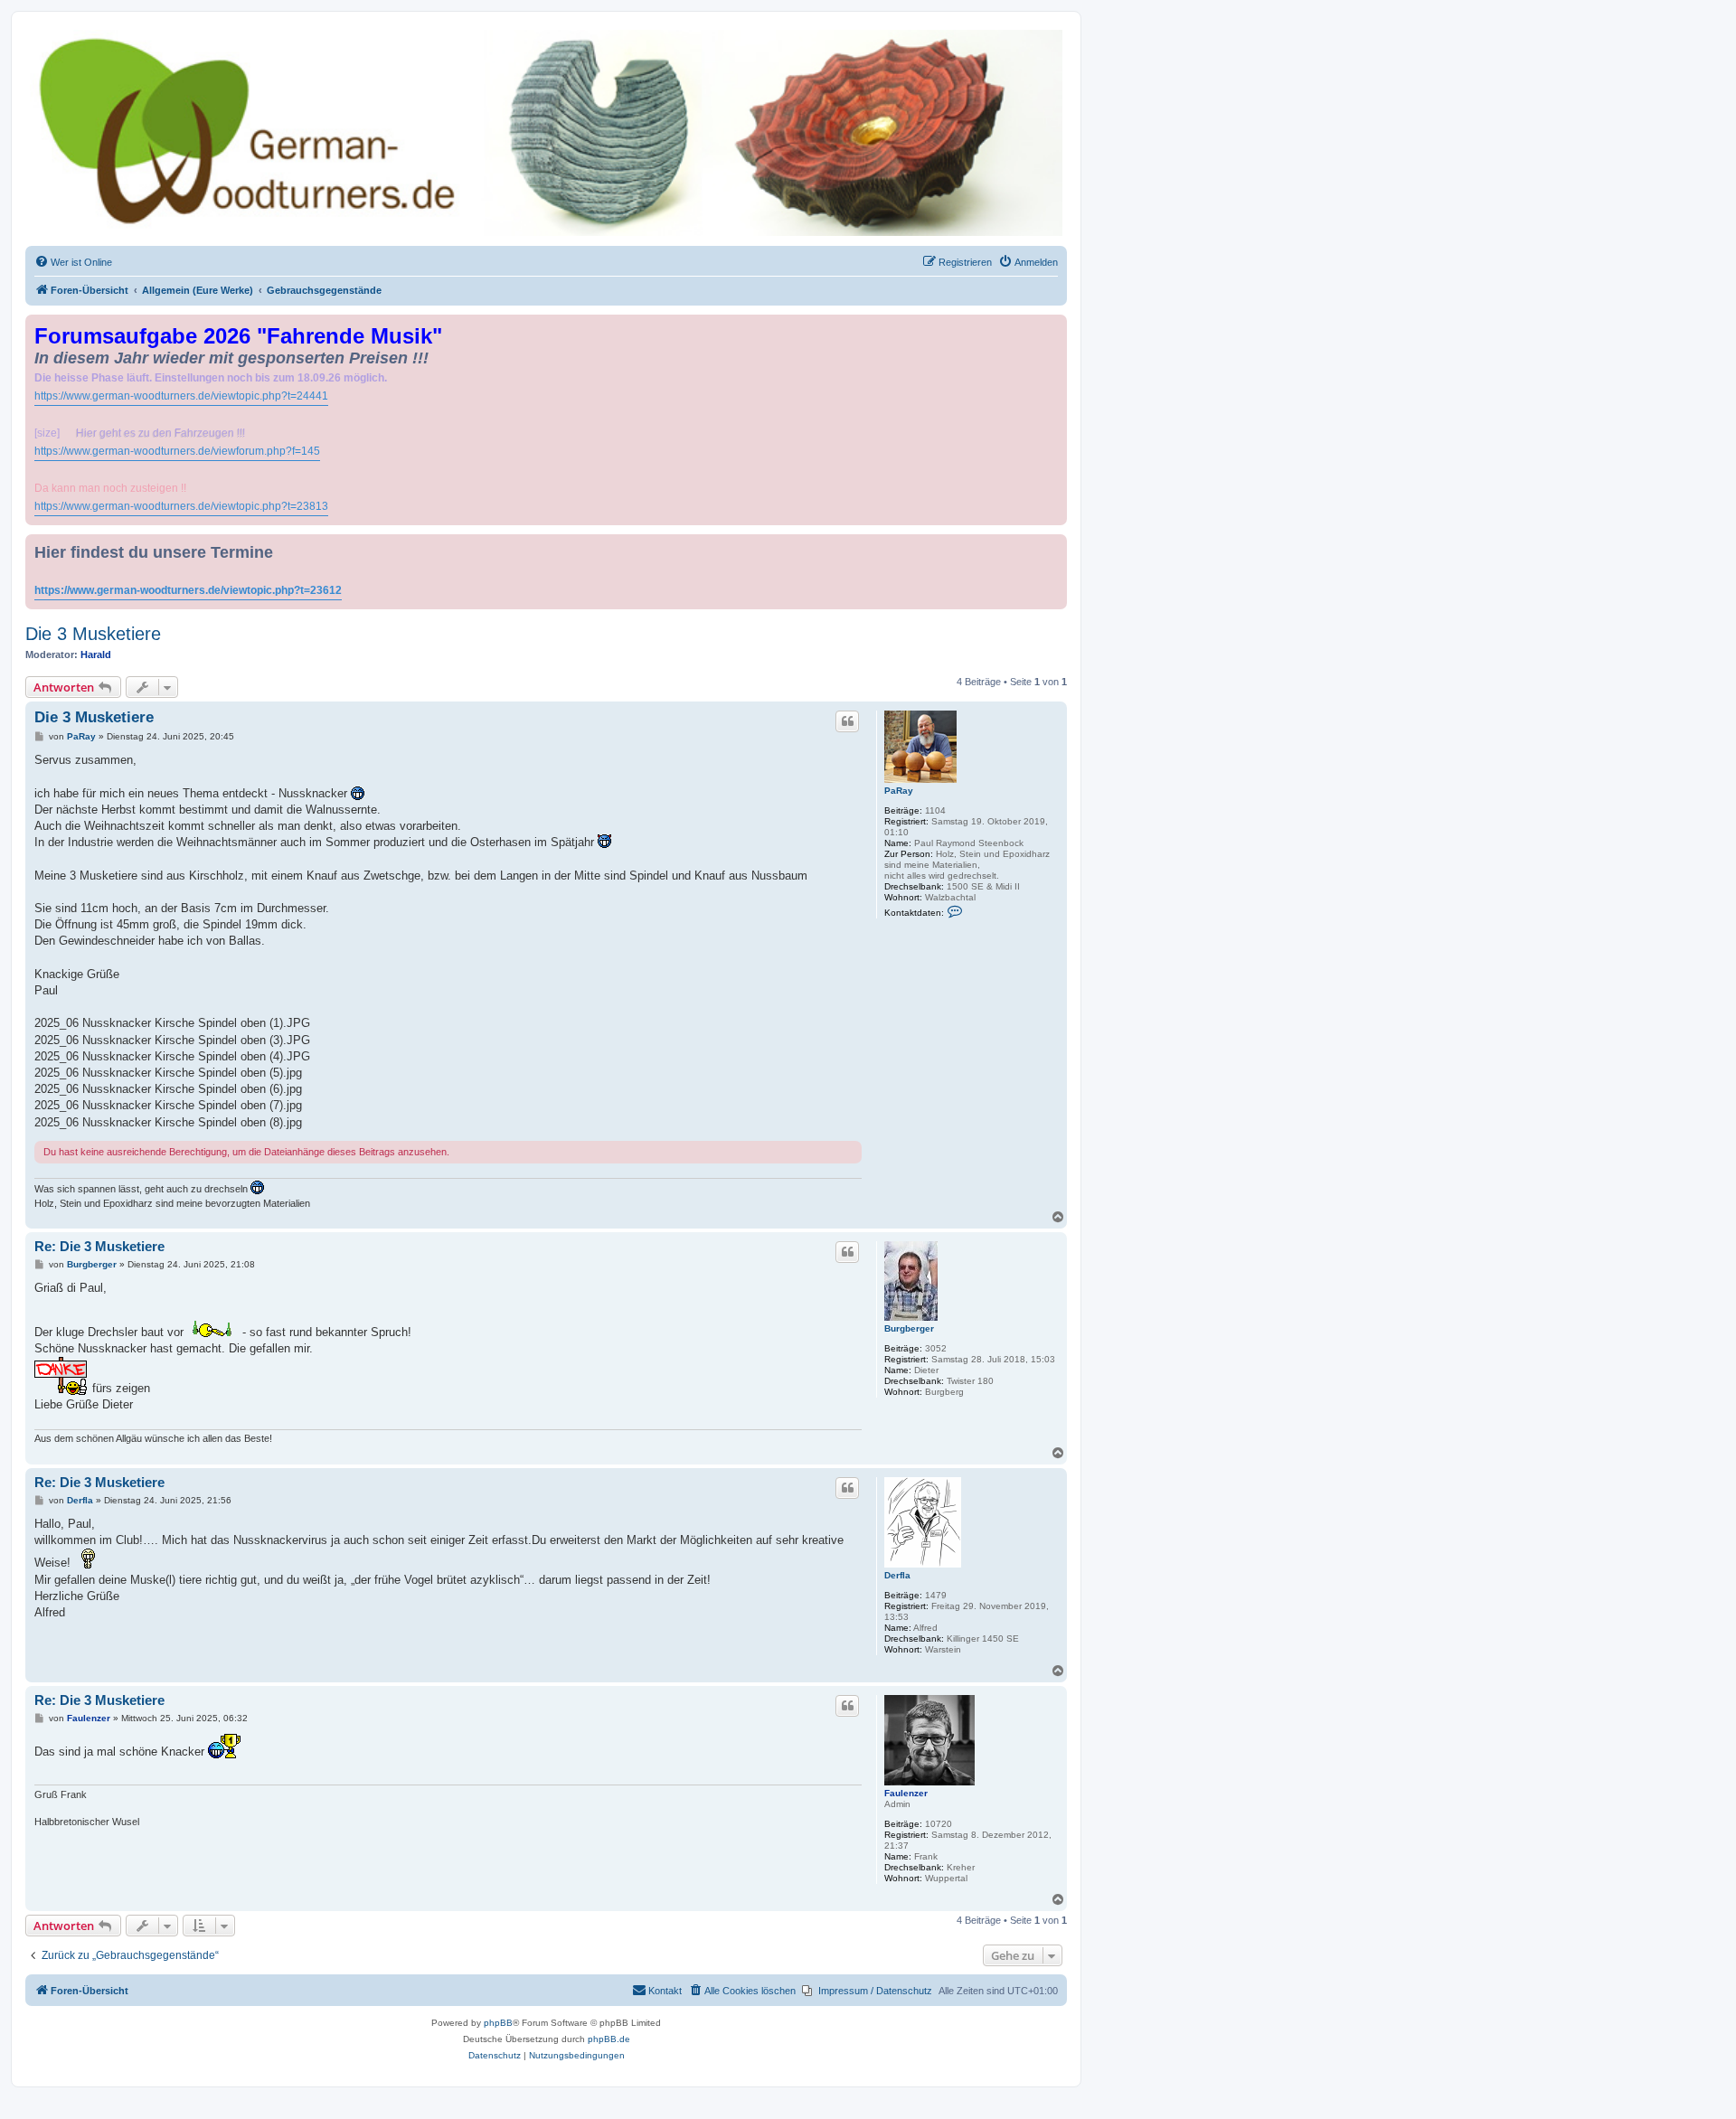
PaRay (899, 791)
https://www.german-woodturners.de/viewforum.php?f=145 (177, 451)
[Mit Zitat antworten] (847, 721)
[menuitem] (73, 262)
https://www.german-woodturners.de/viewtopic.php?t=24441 (181, 396)
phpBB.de (609, 2039)
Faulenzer (906, 1793)
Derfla (897, 1575)
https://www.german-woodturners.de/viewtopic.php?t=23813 (181, 506)
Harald (96, 655)
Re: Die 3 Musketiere (99, 1246)
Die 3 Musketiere (93, 634)
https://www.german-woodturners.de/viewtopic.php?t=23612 (188, 590)
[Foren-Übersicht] (546, 133)
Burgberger (909, 1328)
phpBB (498, 2023)
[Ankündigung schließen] (1055, 325)
